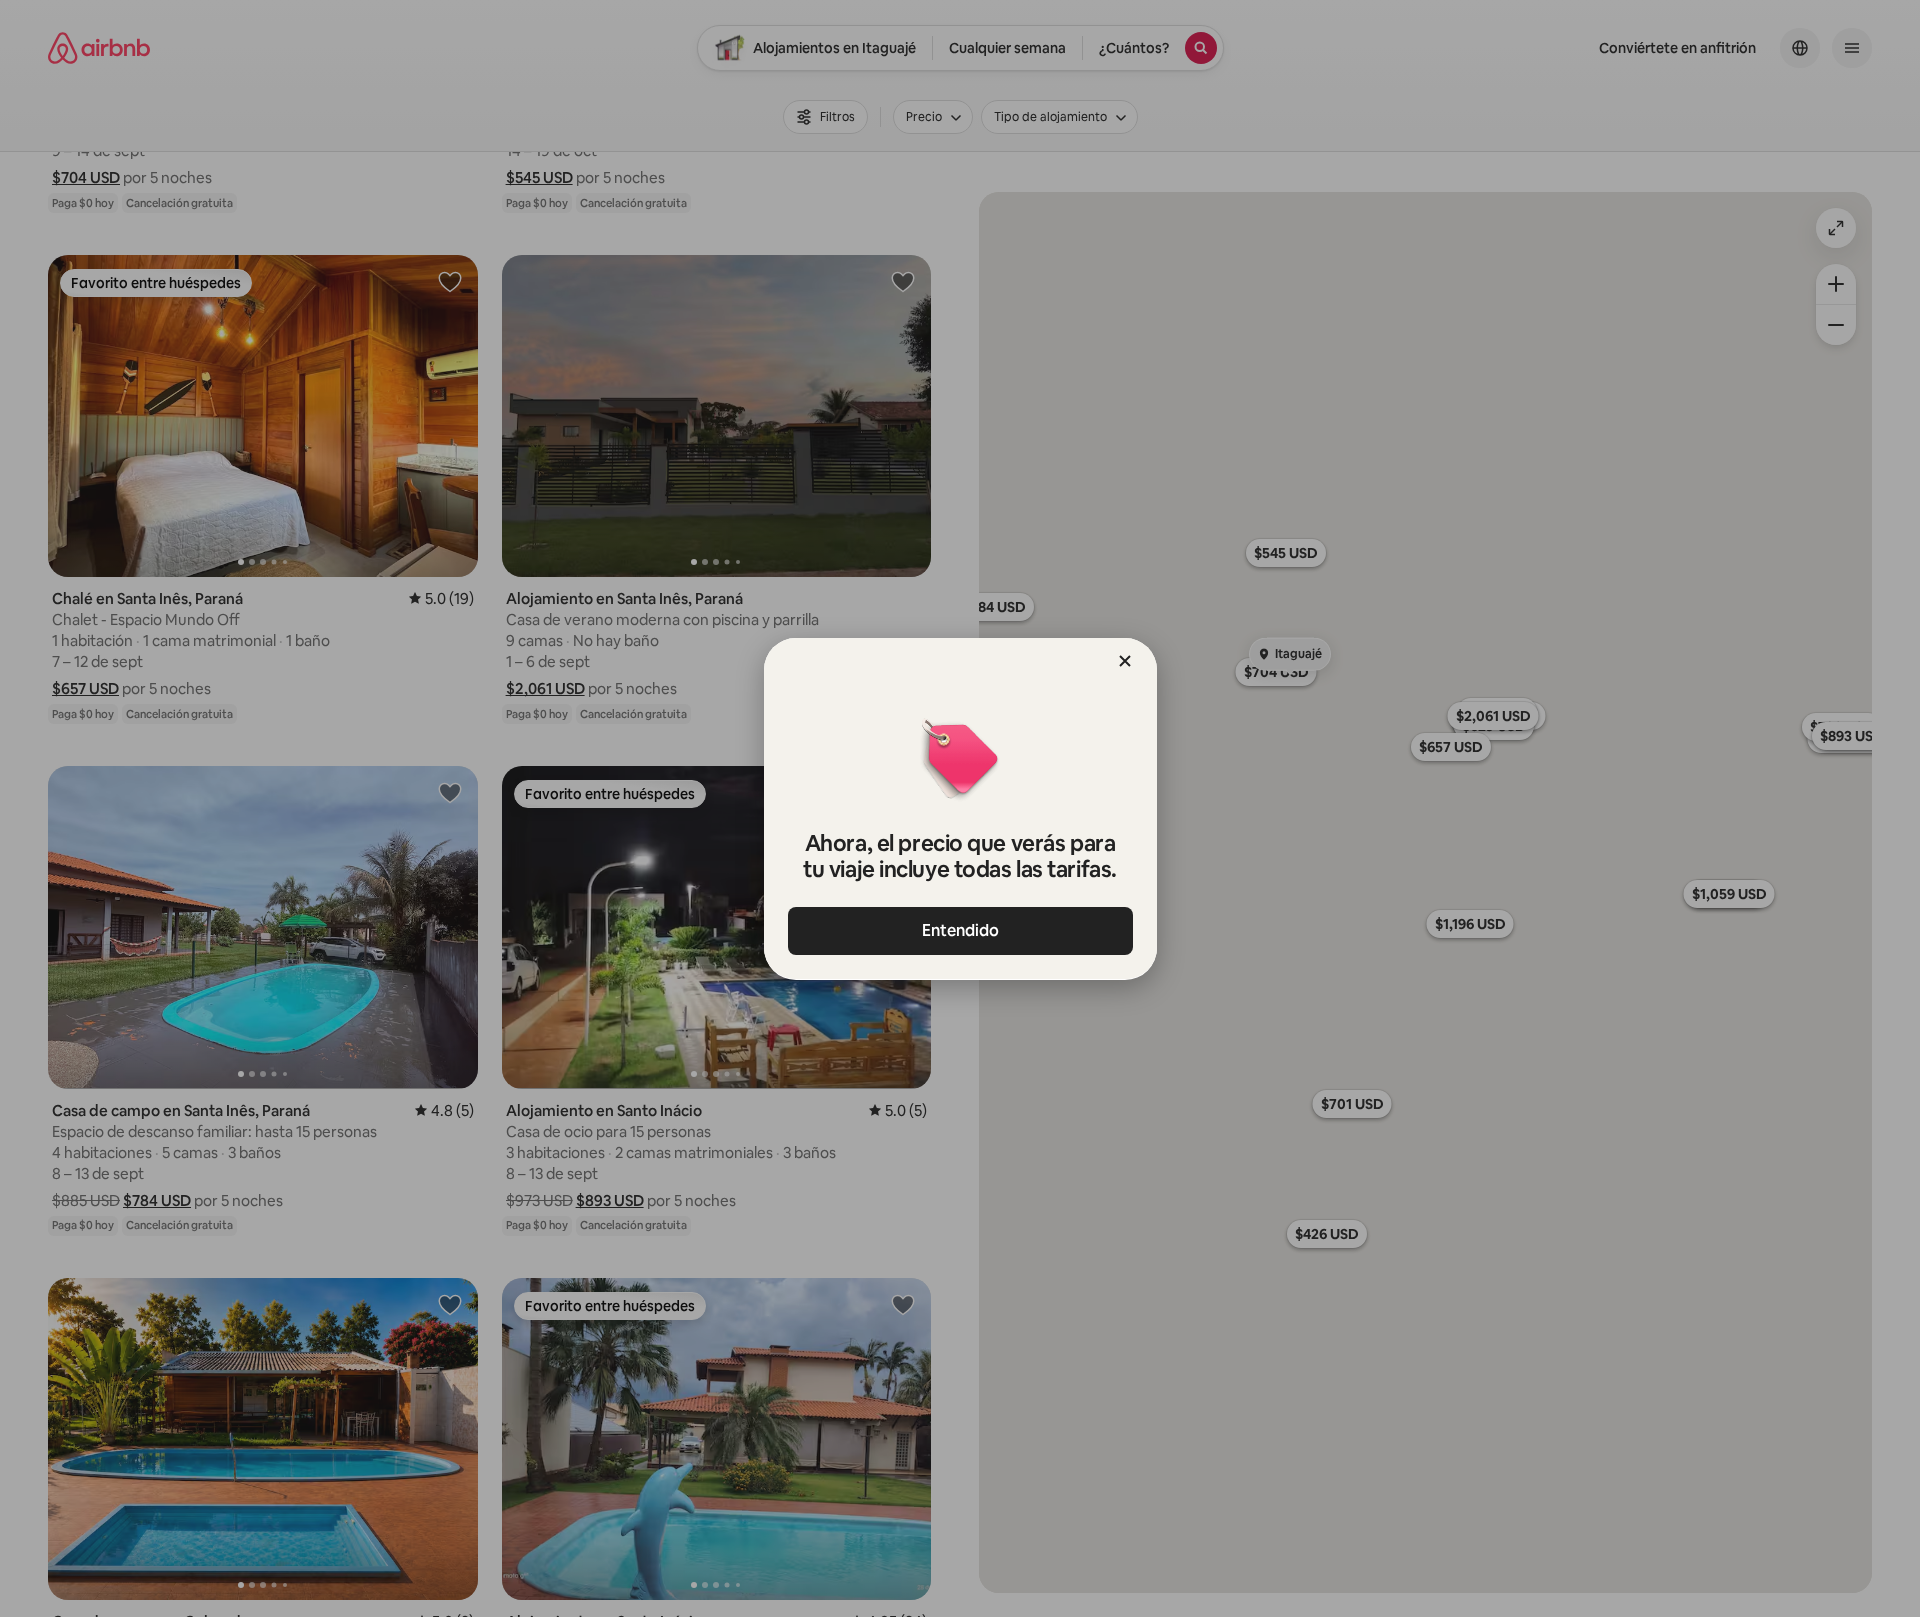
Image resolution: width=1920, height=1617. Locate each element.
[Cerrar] (1125, 661)
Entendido (960, 930)
